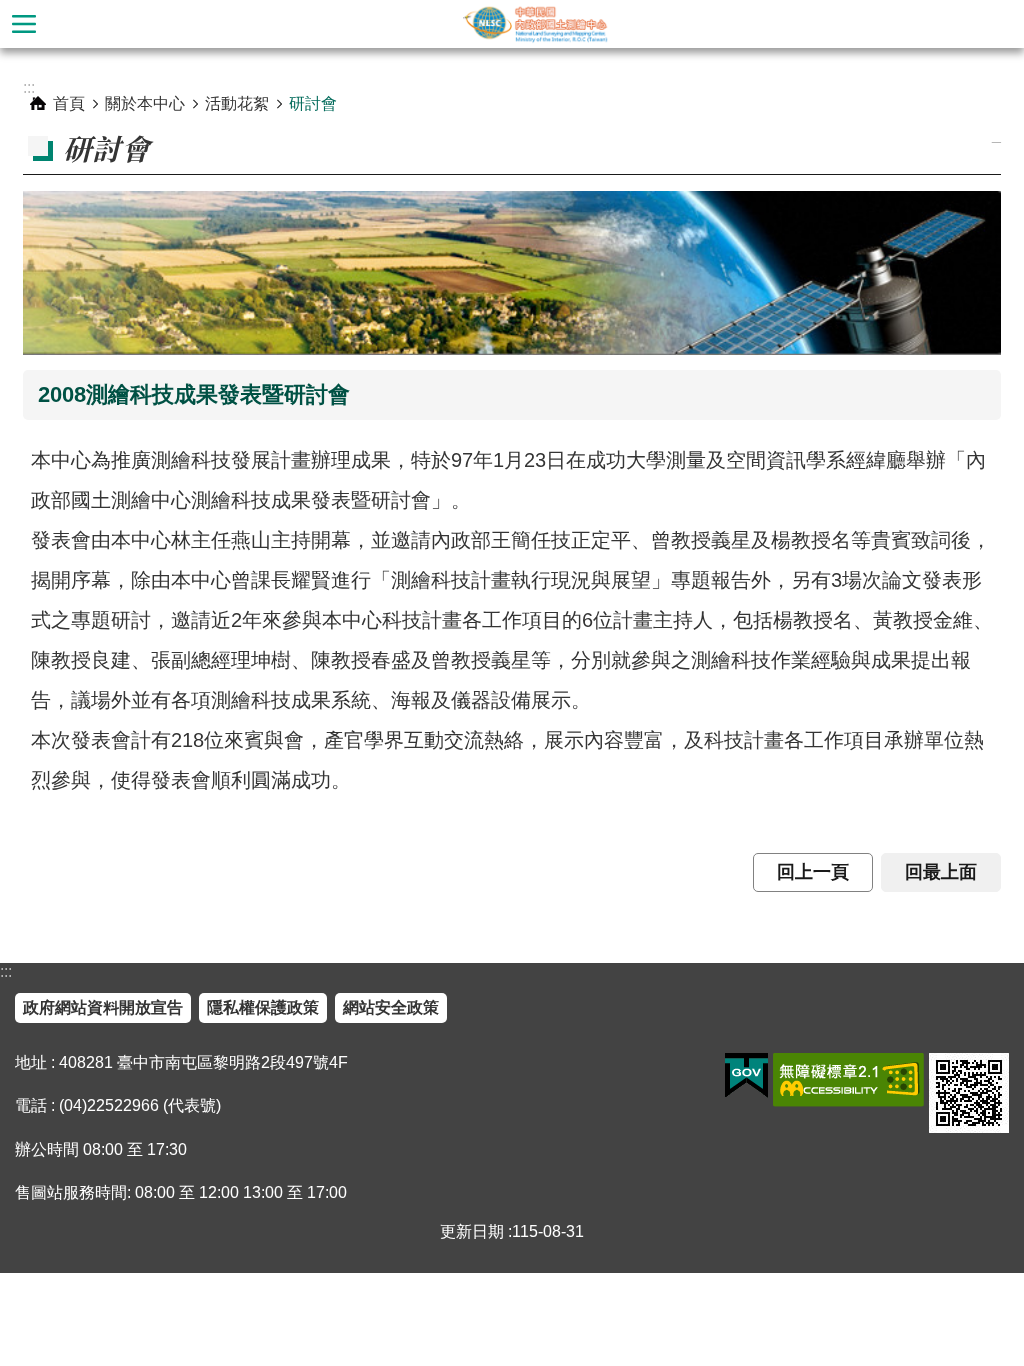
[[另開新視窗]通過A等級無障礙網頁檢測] (848, 1080)
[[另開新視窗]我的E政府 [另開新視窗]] (746, 1076)
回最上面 (941, 872)
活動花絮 (237, 103)
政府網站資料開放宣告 (103, 1007)
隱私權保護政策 (263, 1007)
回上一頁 (813, 872)
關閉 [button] (24, 24)
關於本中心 (145, 103)
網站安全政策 (391, 1007)
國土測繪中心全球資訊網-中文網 (536, 24)
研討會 (313, 103)
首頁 (69, 103)
